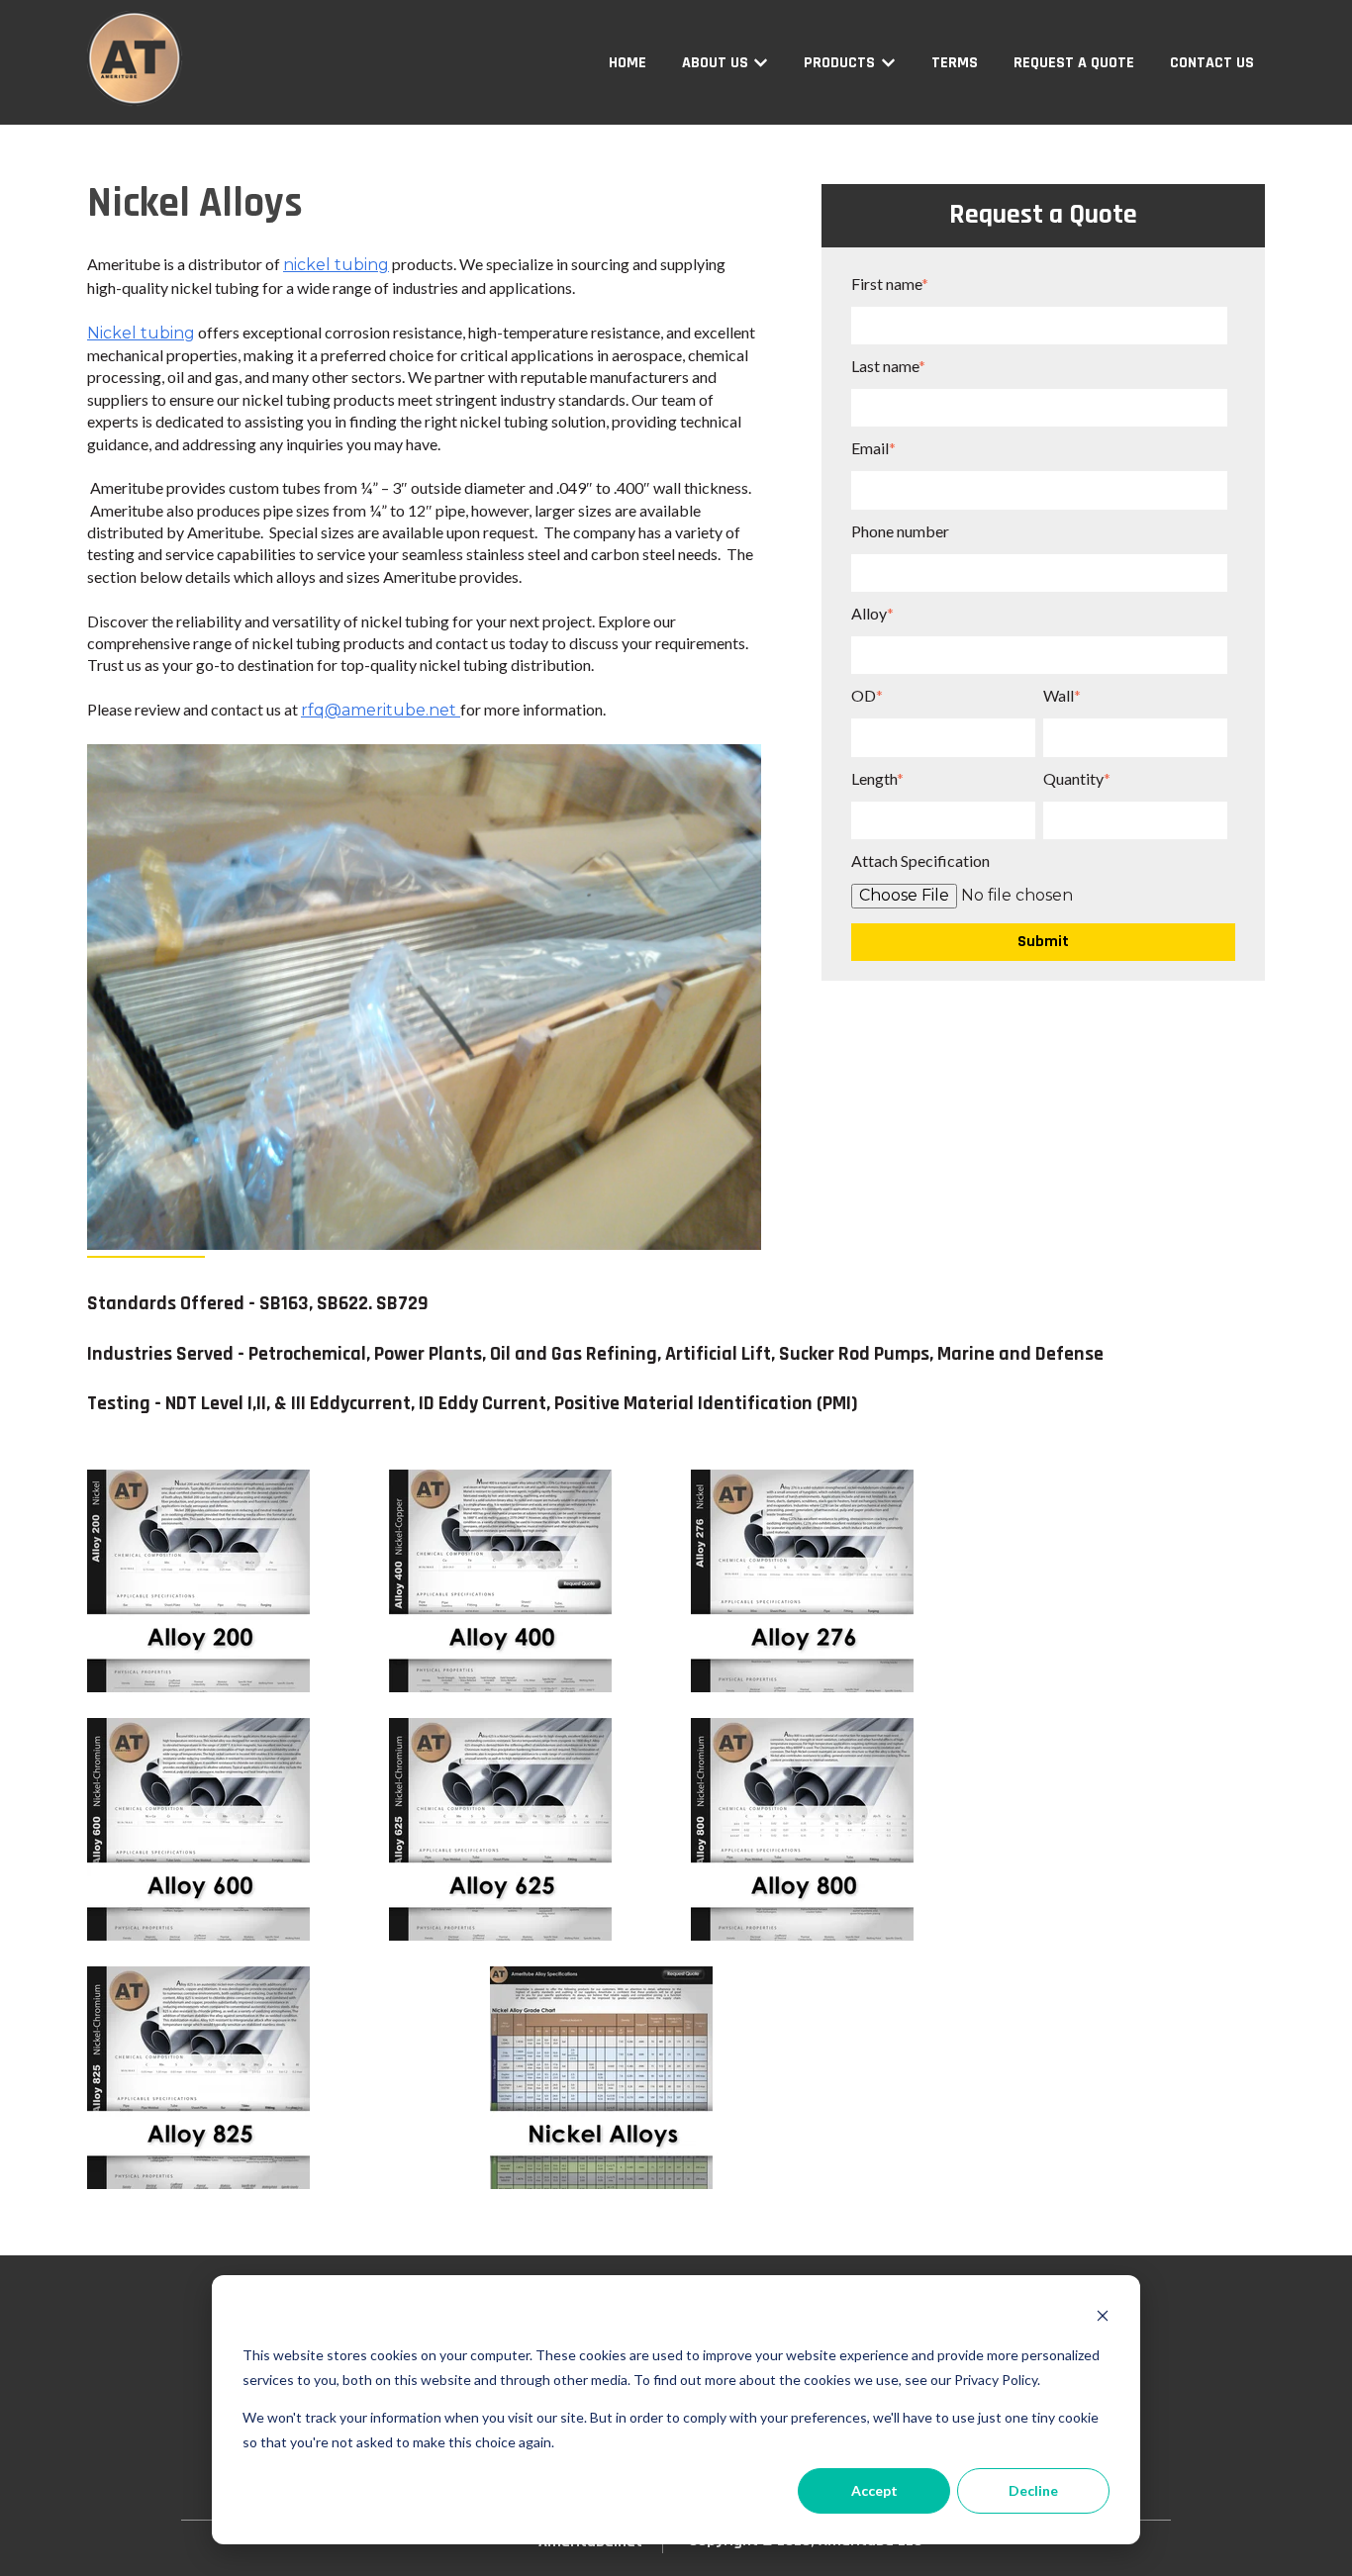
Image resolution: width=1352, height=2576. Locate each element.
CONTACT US (1212, 63)
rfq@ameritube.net (379, 710)
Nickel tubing (141, 333)
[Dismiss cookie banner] (1103, 2318)
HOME (628, 63)
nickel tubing (336, 265)
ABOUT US (715, 63)
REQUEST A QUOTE (1074, 63)
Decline (1033, 2490)
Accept (874, 2490)
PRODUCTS (839, 63)
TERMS (955, 63)
